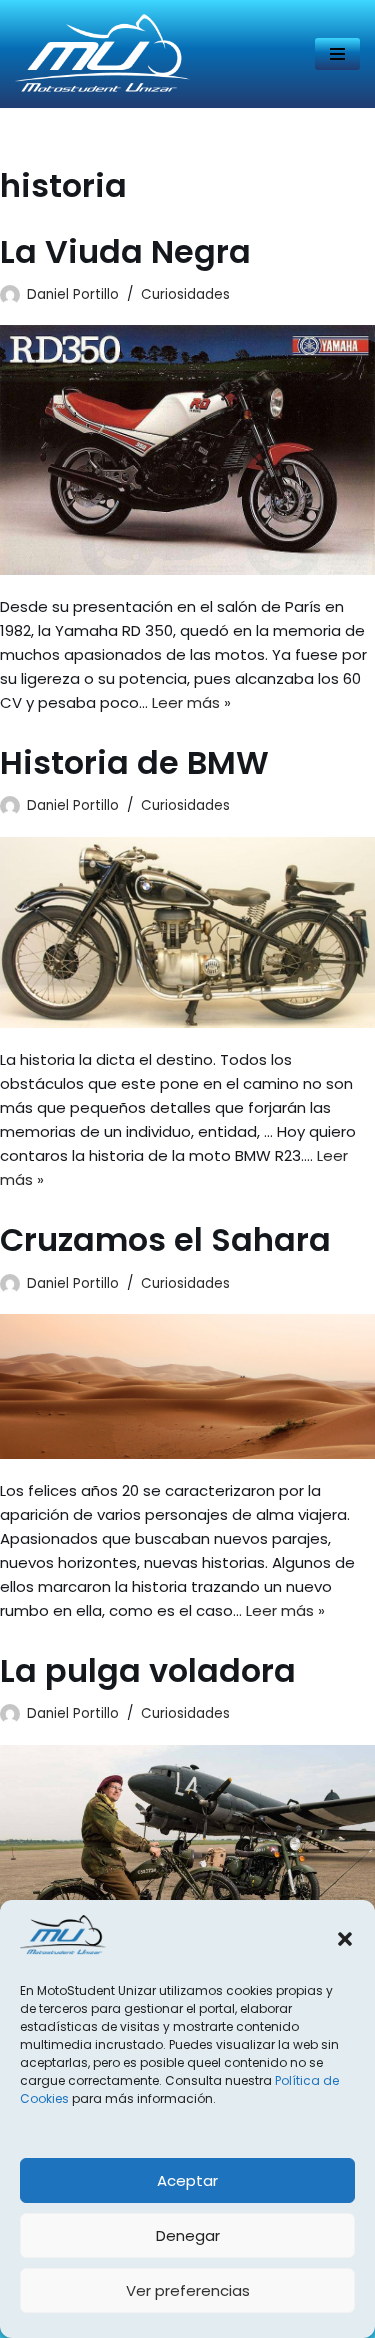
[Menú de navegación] (337, 54)
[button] (345, 1939)
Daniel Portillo (73, 294)
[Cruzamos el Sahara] (187, 1386)
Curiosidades (185, 294)
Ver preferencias (188, 2290)
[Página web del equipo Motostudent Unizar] (102, 54)
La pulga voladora (148, 1670)
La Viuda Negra (125, 251)
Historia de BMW (134, 762)
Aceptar (187, 2180)
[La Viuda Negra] (187, 449)
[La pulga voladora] (187, 1850)
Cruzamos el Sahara (165, 1239)
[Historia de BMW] (187, 933)
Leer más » (191, 702)
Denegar (188, 2235)
